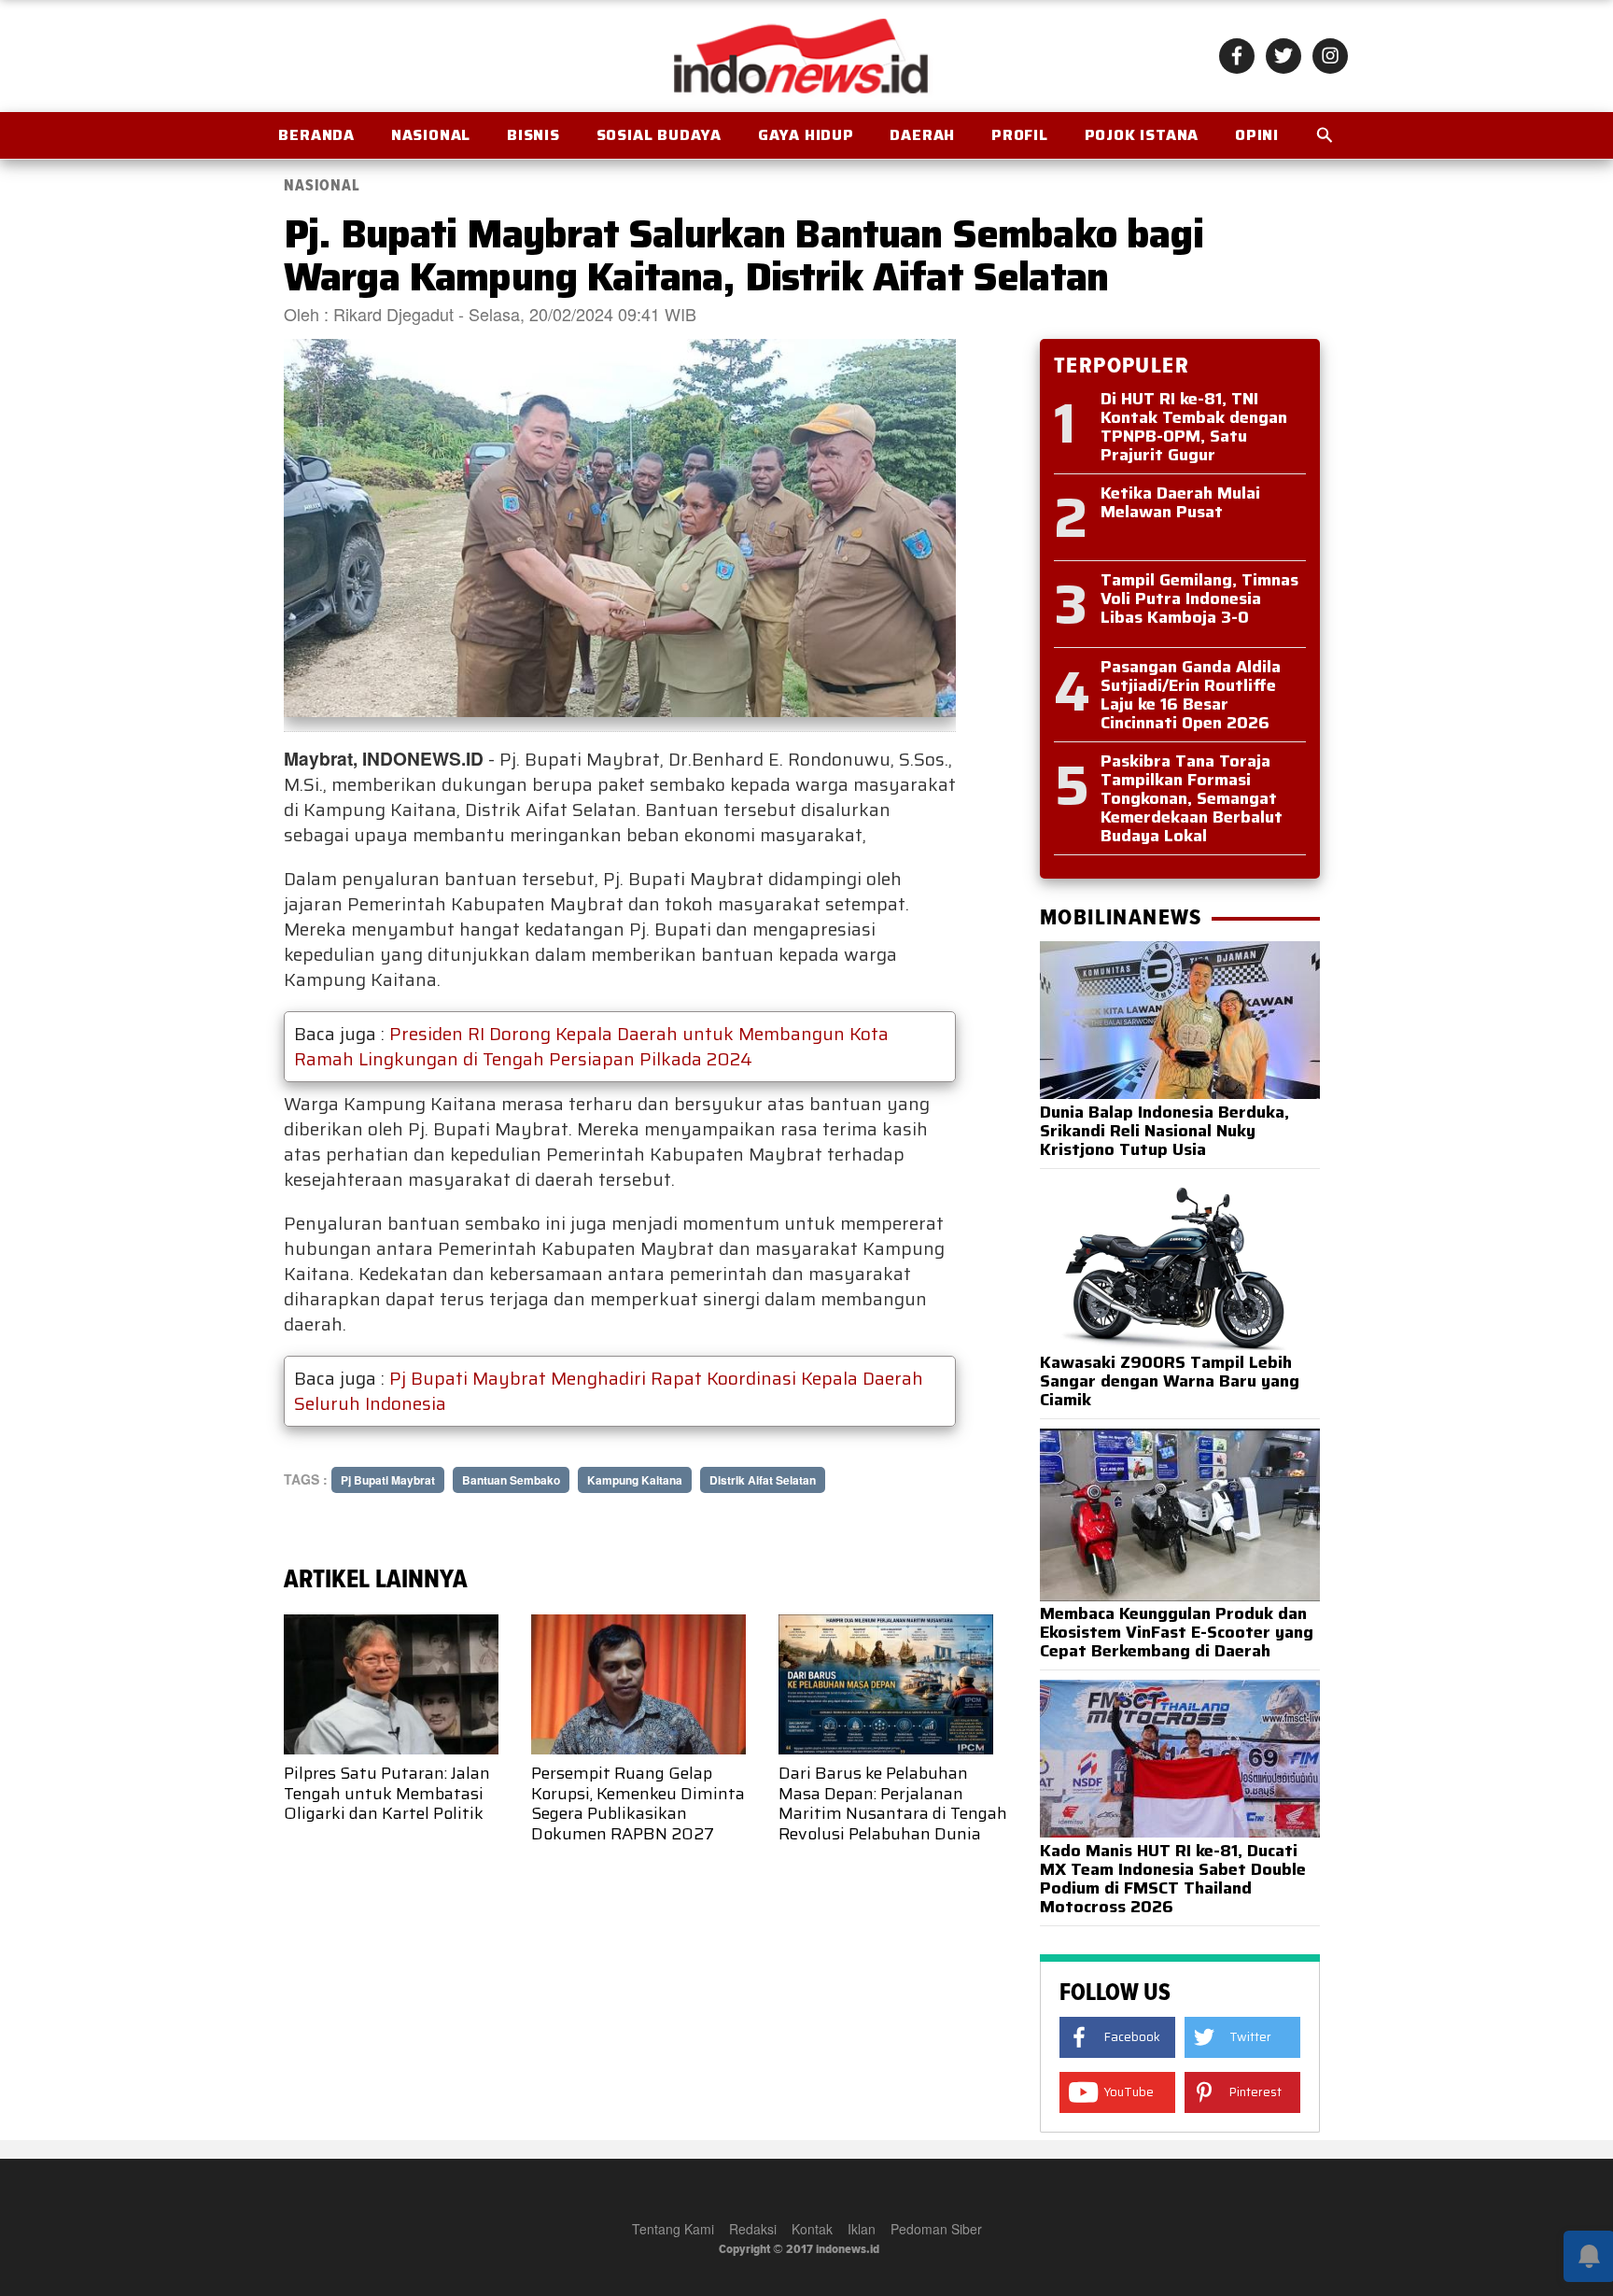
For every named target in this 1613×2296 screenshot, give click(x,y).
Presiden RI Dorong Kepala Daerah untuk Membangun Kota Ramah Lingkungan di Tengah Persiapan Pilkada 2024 (591, 1046)
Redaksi (753, 2229)
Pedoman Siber (936, 2229)
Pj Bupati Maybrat (388, 1480)
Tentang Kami (673, 2229)
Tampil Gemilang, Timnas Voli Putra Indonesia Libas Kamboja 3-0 (1199, 599)
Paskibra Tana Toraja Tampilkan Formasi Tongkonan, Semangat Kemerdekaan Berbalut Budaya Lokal (1192, 798)
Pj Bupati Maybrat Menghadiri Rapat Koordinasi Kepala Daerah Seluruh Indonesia (609, 1391)
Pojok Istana (1142, 135)
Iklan (862, 2229)
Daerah (922, 135)
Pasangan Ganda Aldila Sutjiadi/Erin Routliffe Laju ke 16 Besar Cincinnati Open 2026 (1191, 695)
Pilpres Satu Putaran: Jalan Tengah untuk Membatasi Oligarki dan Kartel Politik (387, 1793)
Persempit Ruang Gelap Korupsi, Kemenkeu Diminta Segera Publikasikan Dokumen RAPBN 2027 (638, 1803)
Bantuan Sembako (511, 1480)
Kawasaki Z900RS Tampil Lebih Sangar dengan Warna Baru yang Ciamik (1170, 1381)
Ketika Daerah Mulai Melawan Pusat (1180, 502)
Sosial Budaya (659, 135)
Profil (1020, 135)
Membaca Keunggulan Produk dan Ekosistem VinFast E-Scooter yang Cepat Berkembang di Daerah (1177, 1632)
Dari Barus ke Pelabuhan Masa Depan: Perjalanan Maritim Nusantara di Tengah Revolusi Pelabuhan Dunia (893, 1803)
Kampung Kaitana (635, 1480)
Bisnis (533, 135)
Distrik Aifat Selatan (763, 1480)
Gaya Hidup (806, 135)
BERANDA (316, 135)
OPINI (1257, 135)
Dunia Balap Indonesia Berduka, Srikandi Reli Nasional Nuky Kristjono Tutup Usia (1164, 1131)
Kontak (812, 2229)
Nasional (431, 135)
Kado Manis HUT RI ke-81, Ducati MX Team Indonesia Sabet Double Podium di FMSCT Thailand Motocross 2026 (1173, 1879)
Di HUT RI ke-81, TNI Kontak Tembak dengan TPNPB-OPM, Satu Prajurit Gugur (1194, 427)
